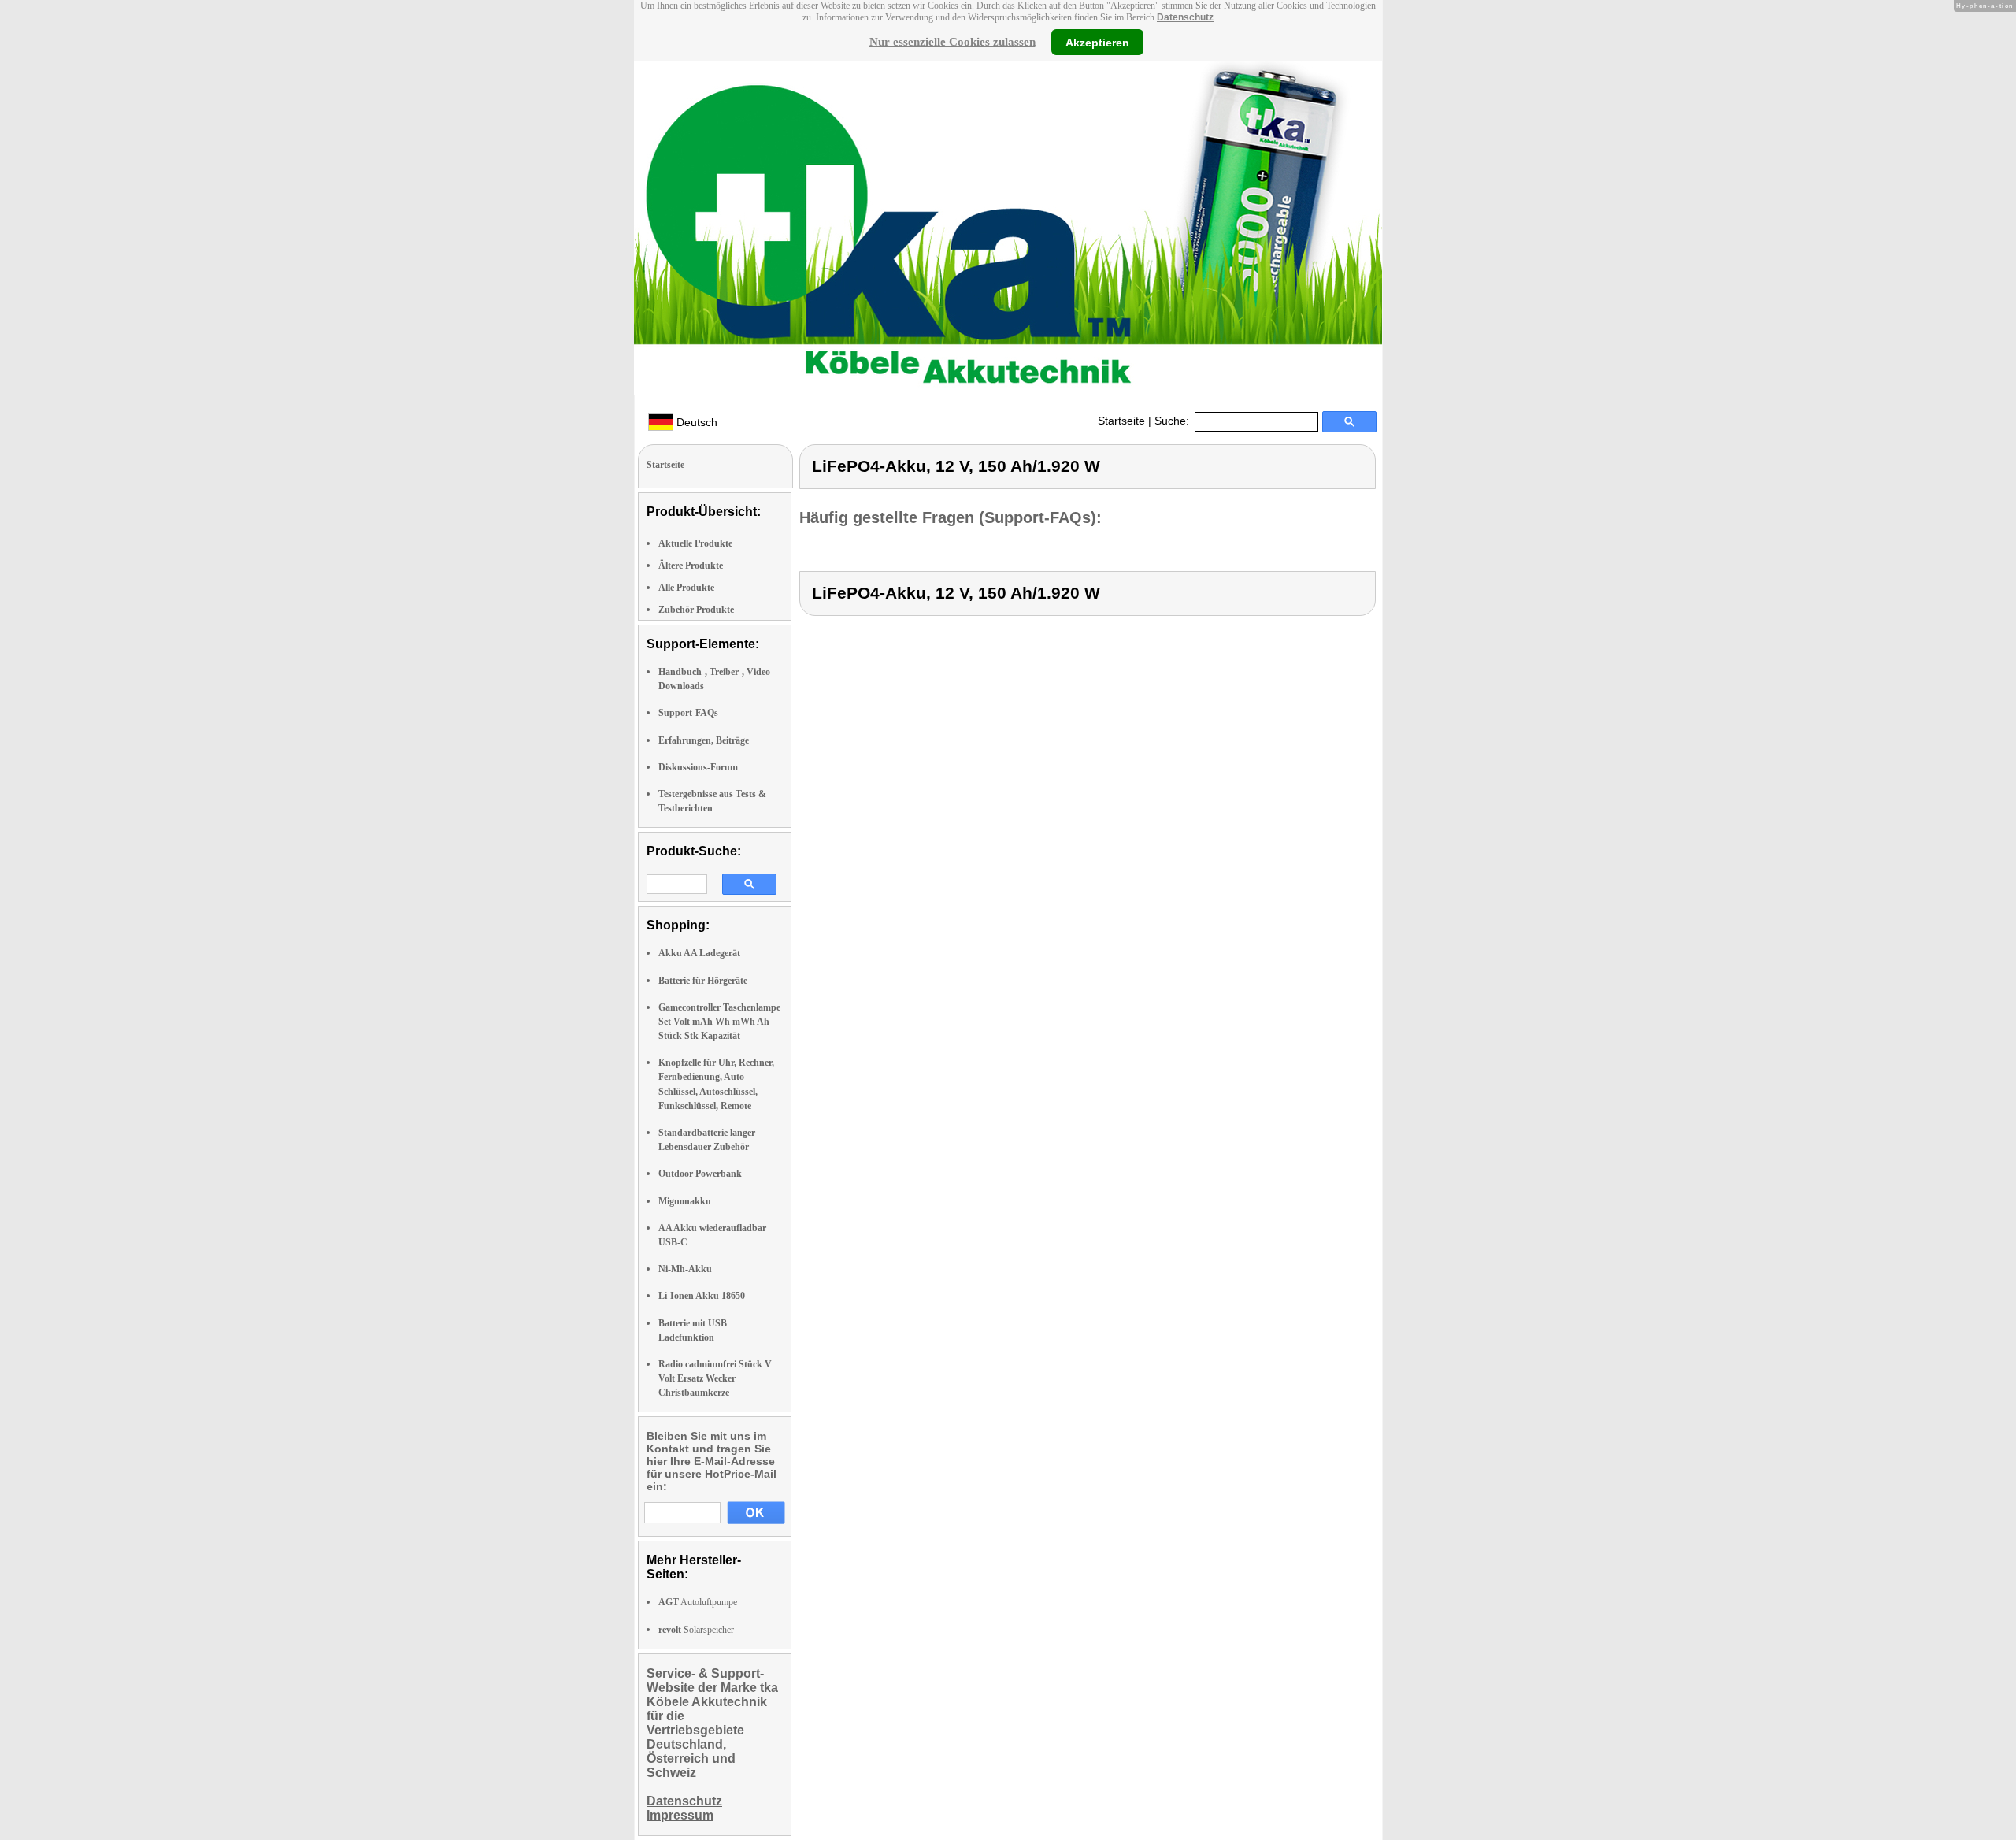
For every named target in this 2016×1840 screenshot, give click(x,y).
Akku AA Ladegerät (699, 953)
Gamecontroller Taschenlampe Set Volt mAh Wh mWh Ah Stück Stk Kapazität (719, 1022)
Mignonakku (685, 1201)
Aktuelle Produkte (695, 543)
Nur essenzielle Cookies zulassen (952, 42)
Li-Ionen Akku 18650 (702, 1296)
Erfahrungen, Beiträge (704, 740)
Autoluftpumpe (698, 1602)
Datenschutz (1185, 17)
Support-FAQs (688, 713)
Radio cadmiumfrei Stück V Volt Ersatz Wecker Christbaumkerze (715, 1378)
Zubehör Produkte (696, 610)
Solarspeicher (696, 1630)
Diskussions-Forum (698, 767)
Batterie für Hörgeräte (703, 981)
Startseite (1121, 421)
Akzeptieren (1097, 42)
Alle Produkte (686, 588)
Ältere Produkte (691, 566)
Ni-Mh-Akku (685, 1269)
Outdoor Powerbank (700, 1174)
